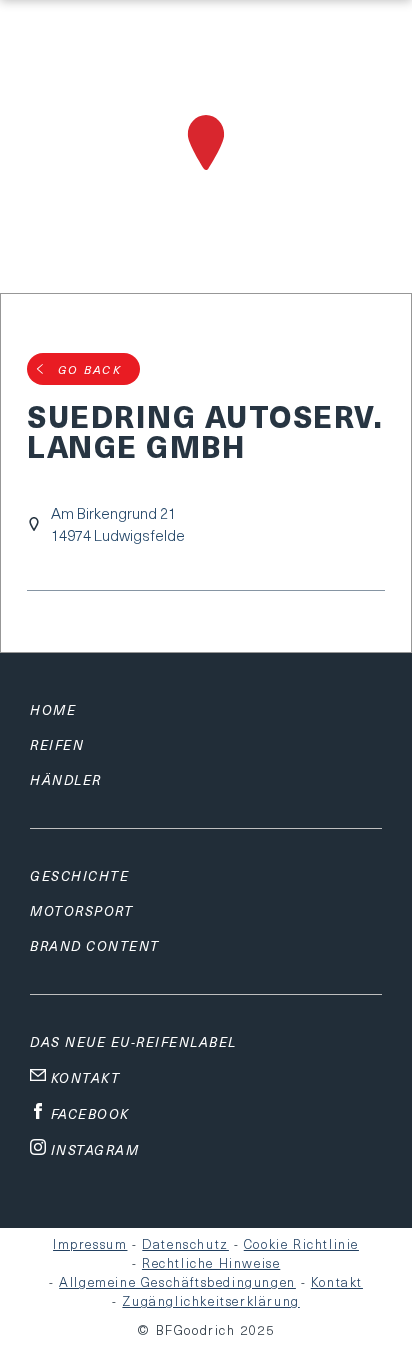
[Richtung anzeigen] (206, 173)
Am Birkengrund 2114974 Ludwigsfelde (118, 524)
